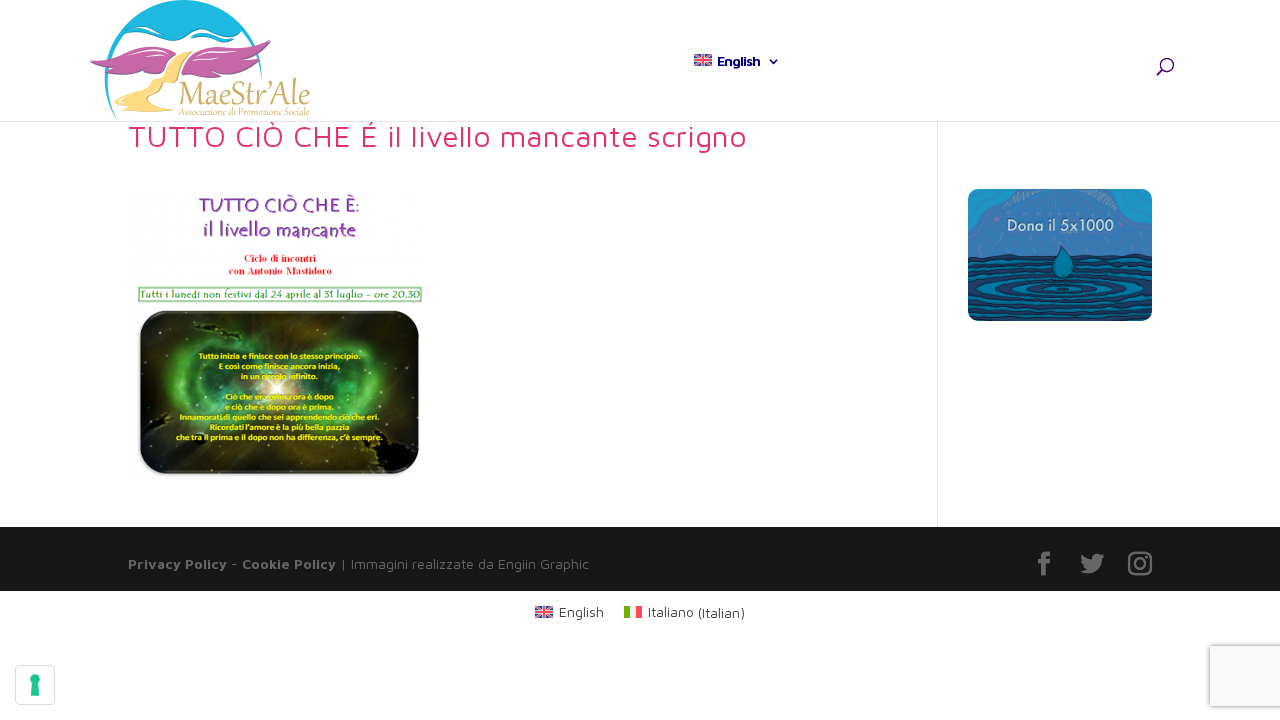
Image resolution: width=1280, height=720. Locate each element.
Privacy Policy (177, 563)
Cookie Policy (289, 563)
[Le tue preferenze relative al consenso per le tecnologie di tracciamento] (35, 685)
